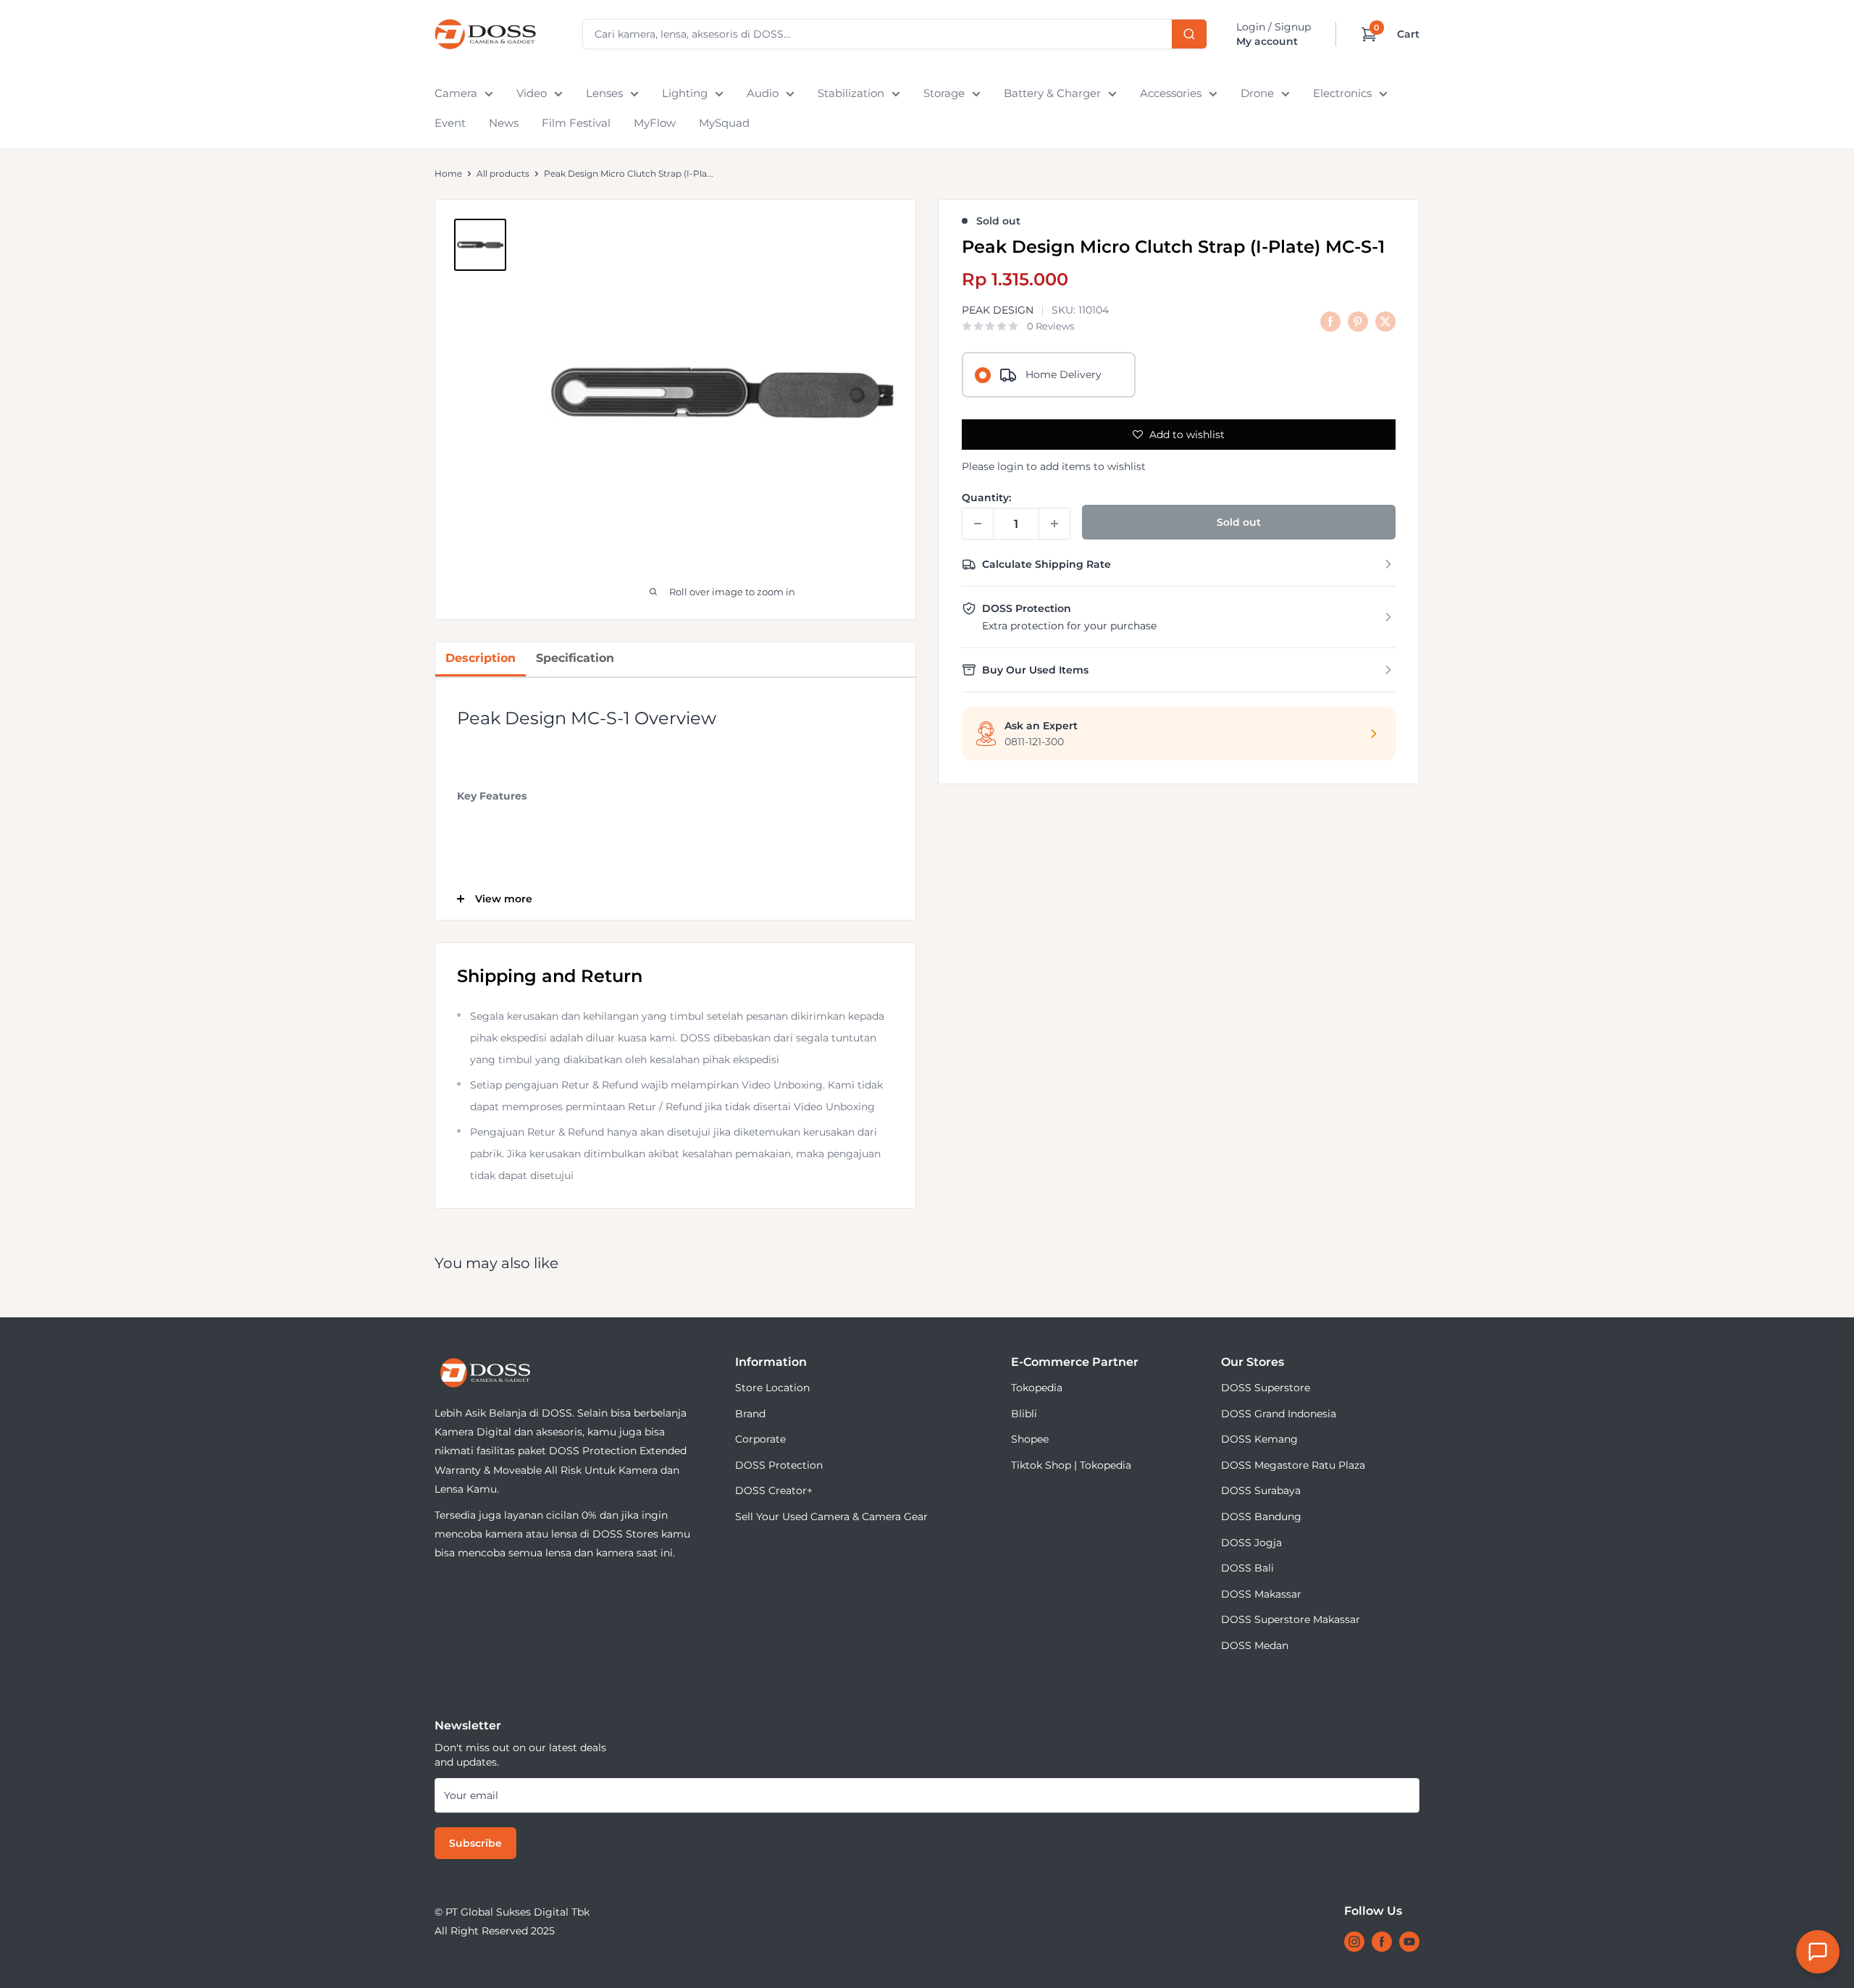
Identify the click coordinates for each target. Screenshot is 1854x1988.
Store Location (772, 1388)
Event (450, 123)
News (504, 123)
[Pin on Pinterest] (1358, 321)
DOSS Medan (1255, 1645)
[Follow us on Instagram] (1354, 1942)
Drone (1257, 93)
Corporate (760, 1439)
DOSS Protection (779, 1465)
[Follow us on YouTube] (1409, 1942)
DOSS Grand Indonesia (1279, 1414)
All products (503, 173)
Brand (750, 1414)
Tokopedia (1037, 1388)
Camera (456, 93)
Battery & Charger (1052, 93)
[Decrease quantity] (978, 524)
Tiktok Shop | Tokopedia (1071, 1465)
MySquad (724, 123)
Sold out (1239, 522)
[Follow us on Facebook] (1382, 1942)
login (1010, 466)
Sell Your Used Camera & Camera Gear (831, 1517)
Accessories (1171, 93)
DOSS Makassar (1261, 1594)
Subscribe (475, 1843)
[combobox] (895, 34)
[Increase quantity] (1054, 524)
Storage (944, 93)
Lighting (685, 93)
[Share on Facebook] (1330, 321)
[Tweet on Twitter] (1385, 321)
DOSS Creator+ (774, 1490)
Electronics (1342, 93)
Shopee (1030, 1439)
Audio (763, 93)
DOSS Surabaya (1261, 1490)
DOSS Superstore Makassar (1291, 1619)
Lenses (604, 93)
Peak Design (998, 311)
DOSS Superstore (1266, 1388)
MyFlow (655, 123)
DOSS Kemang (1259, 1439)
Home (448, 173)
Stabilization (851, 93)
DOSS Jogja (1251, 1543)
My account (1267, 41)
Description (481, 658)
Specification (575, 658)
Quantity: (986, 498)
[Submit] (1189, 34)
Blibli (1024, 1414)
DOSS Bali (1247, 1568)
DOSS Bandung (1261, 1517)
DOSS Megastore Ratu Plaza (1293, 1465)
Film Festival (576, 123)
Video (532, 93)
